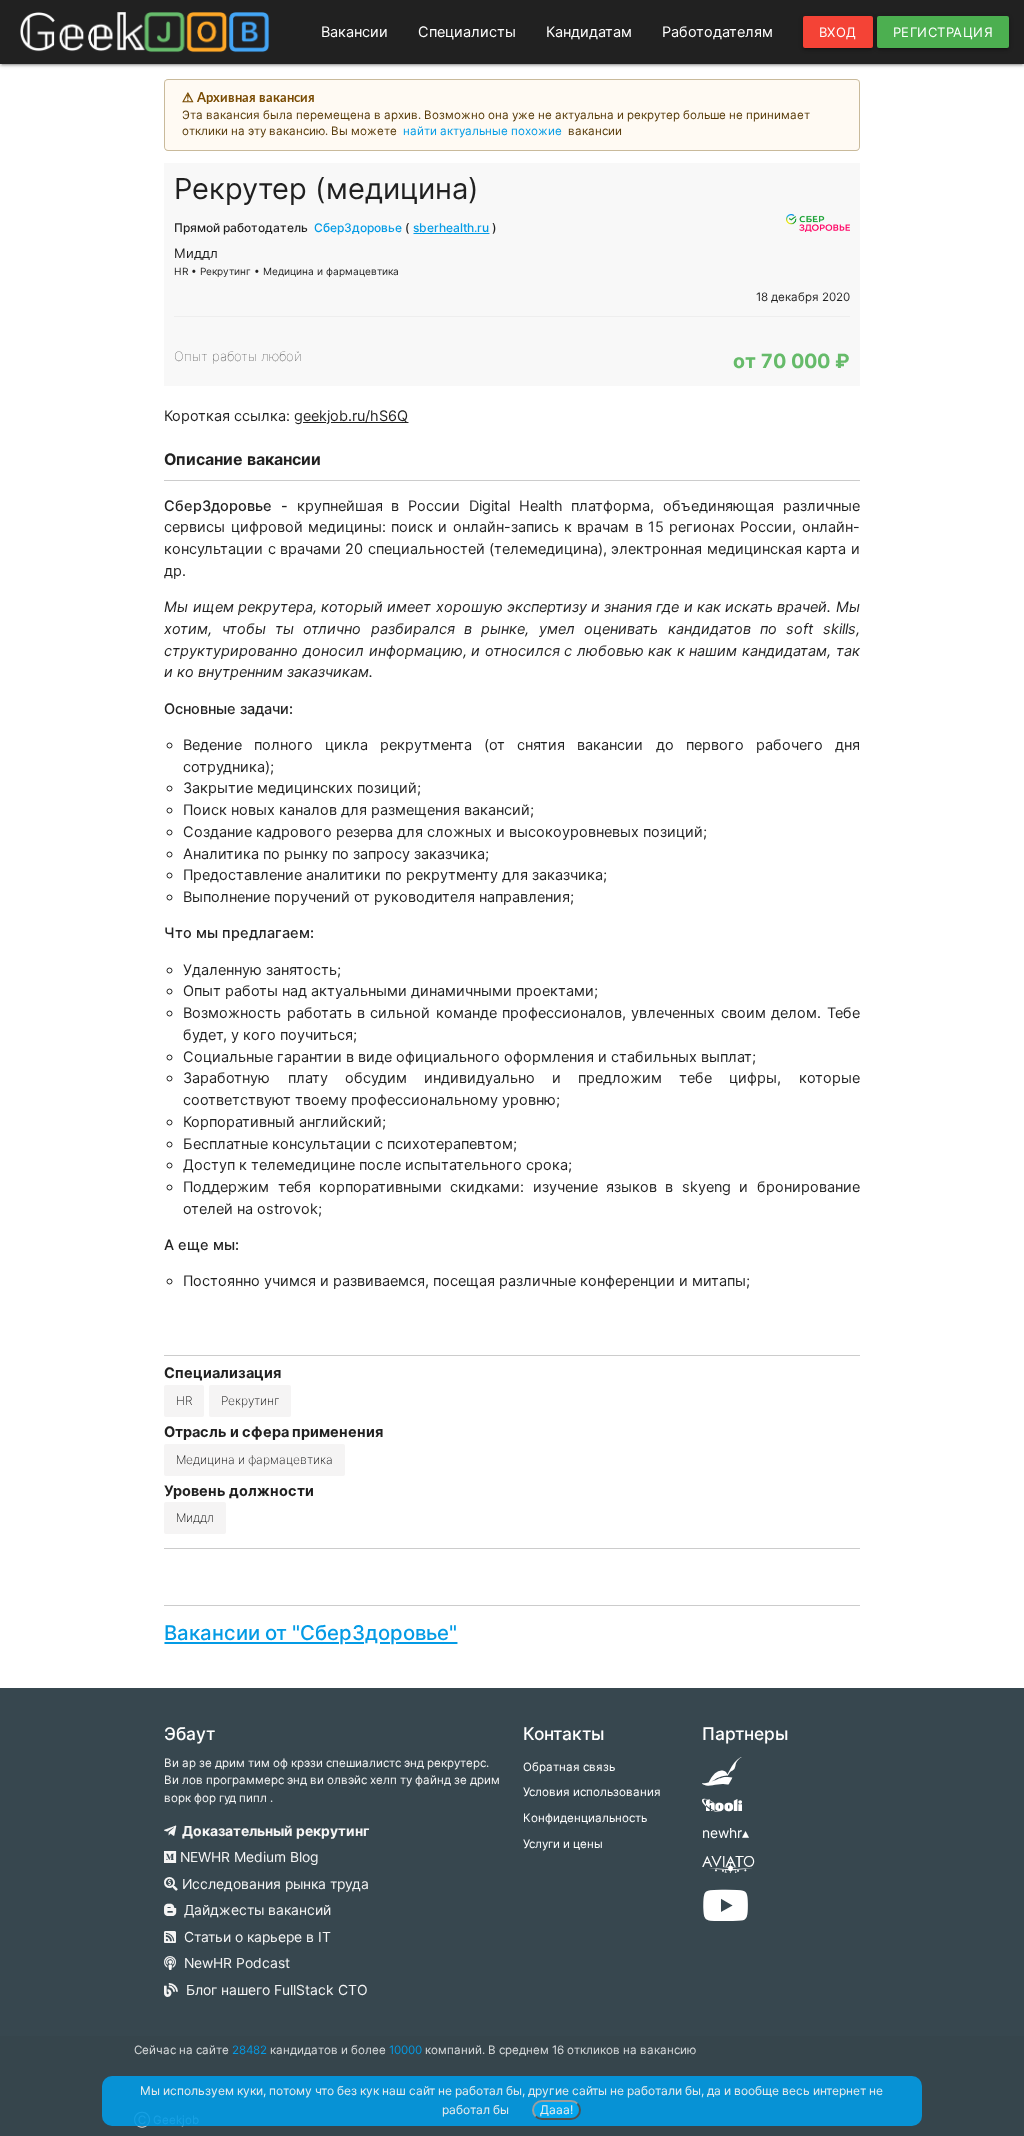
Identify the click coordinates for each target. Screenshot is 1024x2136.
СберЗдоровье (358, 227)
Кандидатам (589, 32)
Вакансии (354, 32)
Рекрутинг (250, 1400)
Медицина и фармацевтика (254, 1459)
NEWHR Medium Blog (247, 1857)
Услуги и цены (563, 1844)
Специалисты (467, 32)
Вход (838, 32)
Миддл (195, 1517)
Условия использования (592, 1792)
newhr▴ (725, 1833)
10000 (405, 2050)
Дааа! (556, 2109)
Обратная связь (569, 1767)
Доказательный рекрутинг (272, 1831)
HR (184, 1400)
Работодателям (717, 32)
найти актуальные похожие (482, 131)
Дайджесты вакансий (253, 1910)
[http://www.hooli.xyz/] (722, 1812)
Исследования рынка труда (273, 1884)
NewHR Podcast (233, 1963)
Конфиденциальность (585, 1818)
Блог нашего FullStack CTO (273, 1990)
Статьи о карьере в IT (253, 1937)
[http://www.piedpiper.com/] (722, 1778)
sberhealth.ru (451, 227)
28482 (249, 2050)
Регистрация (943, 32)
